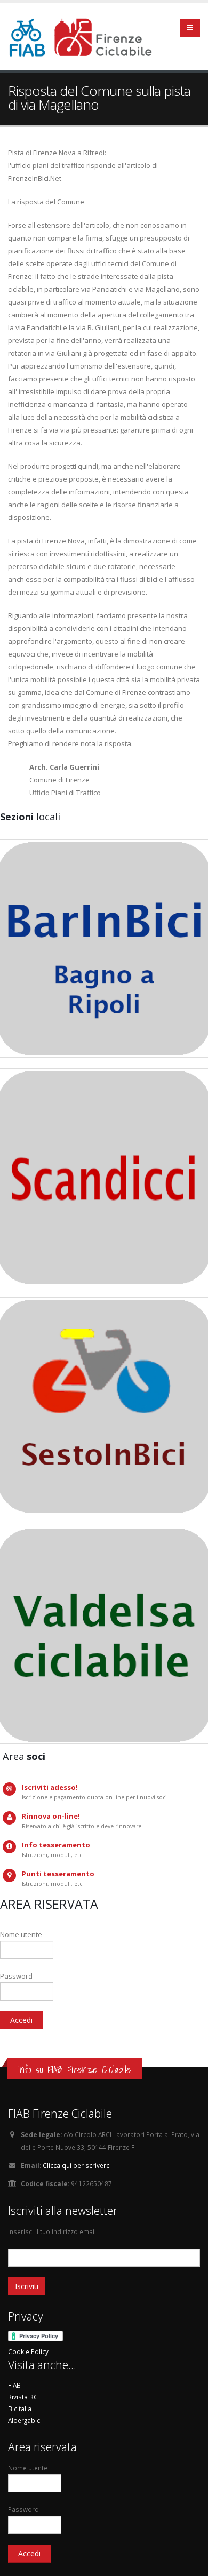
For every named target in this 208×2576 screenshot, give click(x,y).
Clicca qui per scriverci (77, 2165)
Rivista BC (23, 2397)
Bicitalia (20, 2409)
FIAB (14, 2385)
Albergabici (25, 2420)
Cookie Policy (28, 2351)
